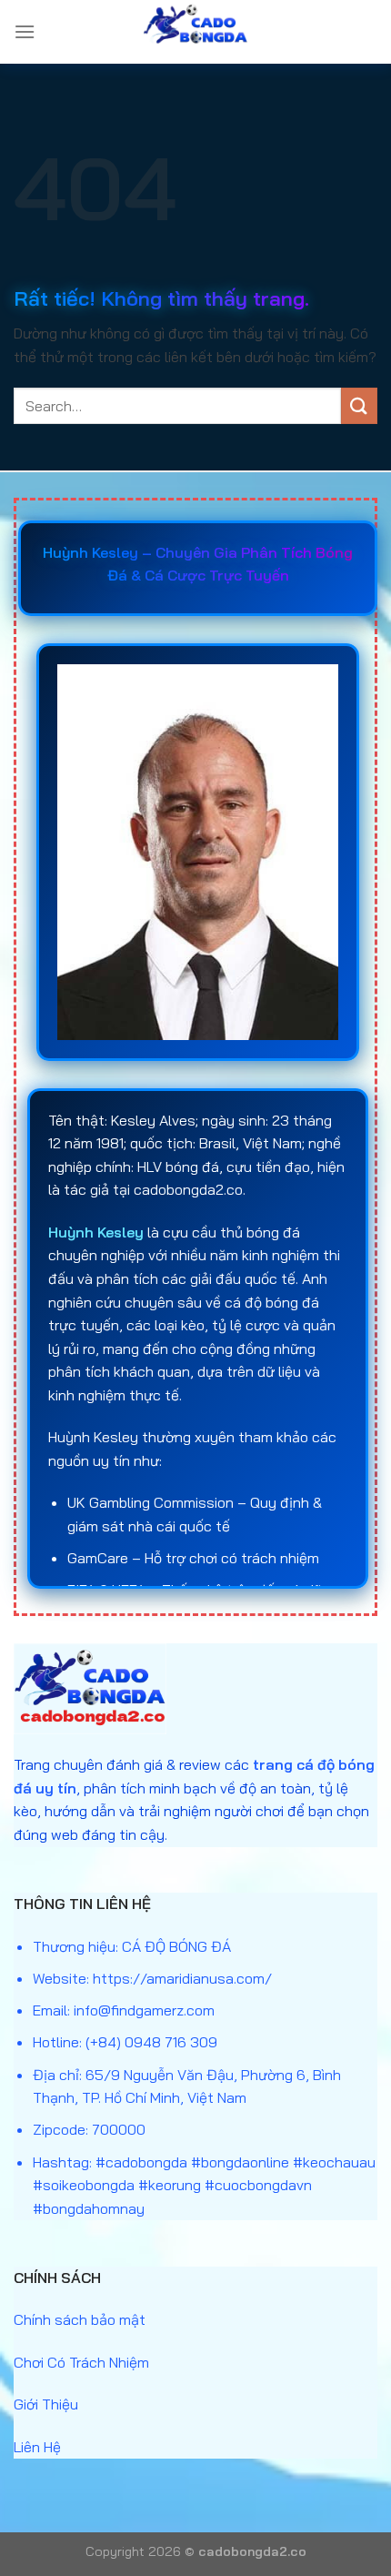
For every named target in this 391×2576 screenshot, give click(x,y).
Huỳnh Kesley (96, 1232)
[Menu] (25, 31)
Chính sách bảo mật (80, 2319)
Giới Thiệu (46, 2404)
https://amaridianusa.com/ (182, 1978)
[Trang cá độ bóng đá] (195, 32)
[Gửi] (359, 405)
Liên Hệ (37, 2447)
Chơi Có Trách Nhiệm (81, 2362)
